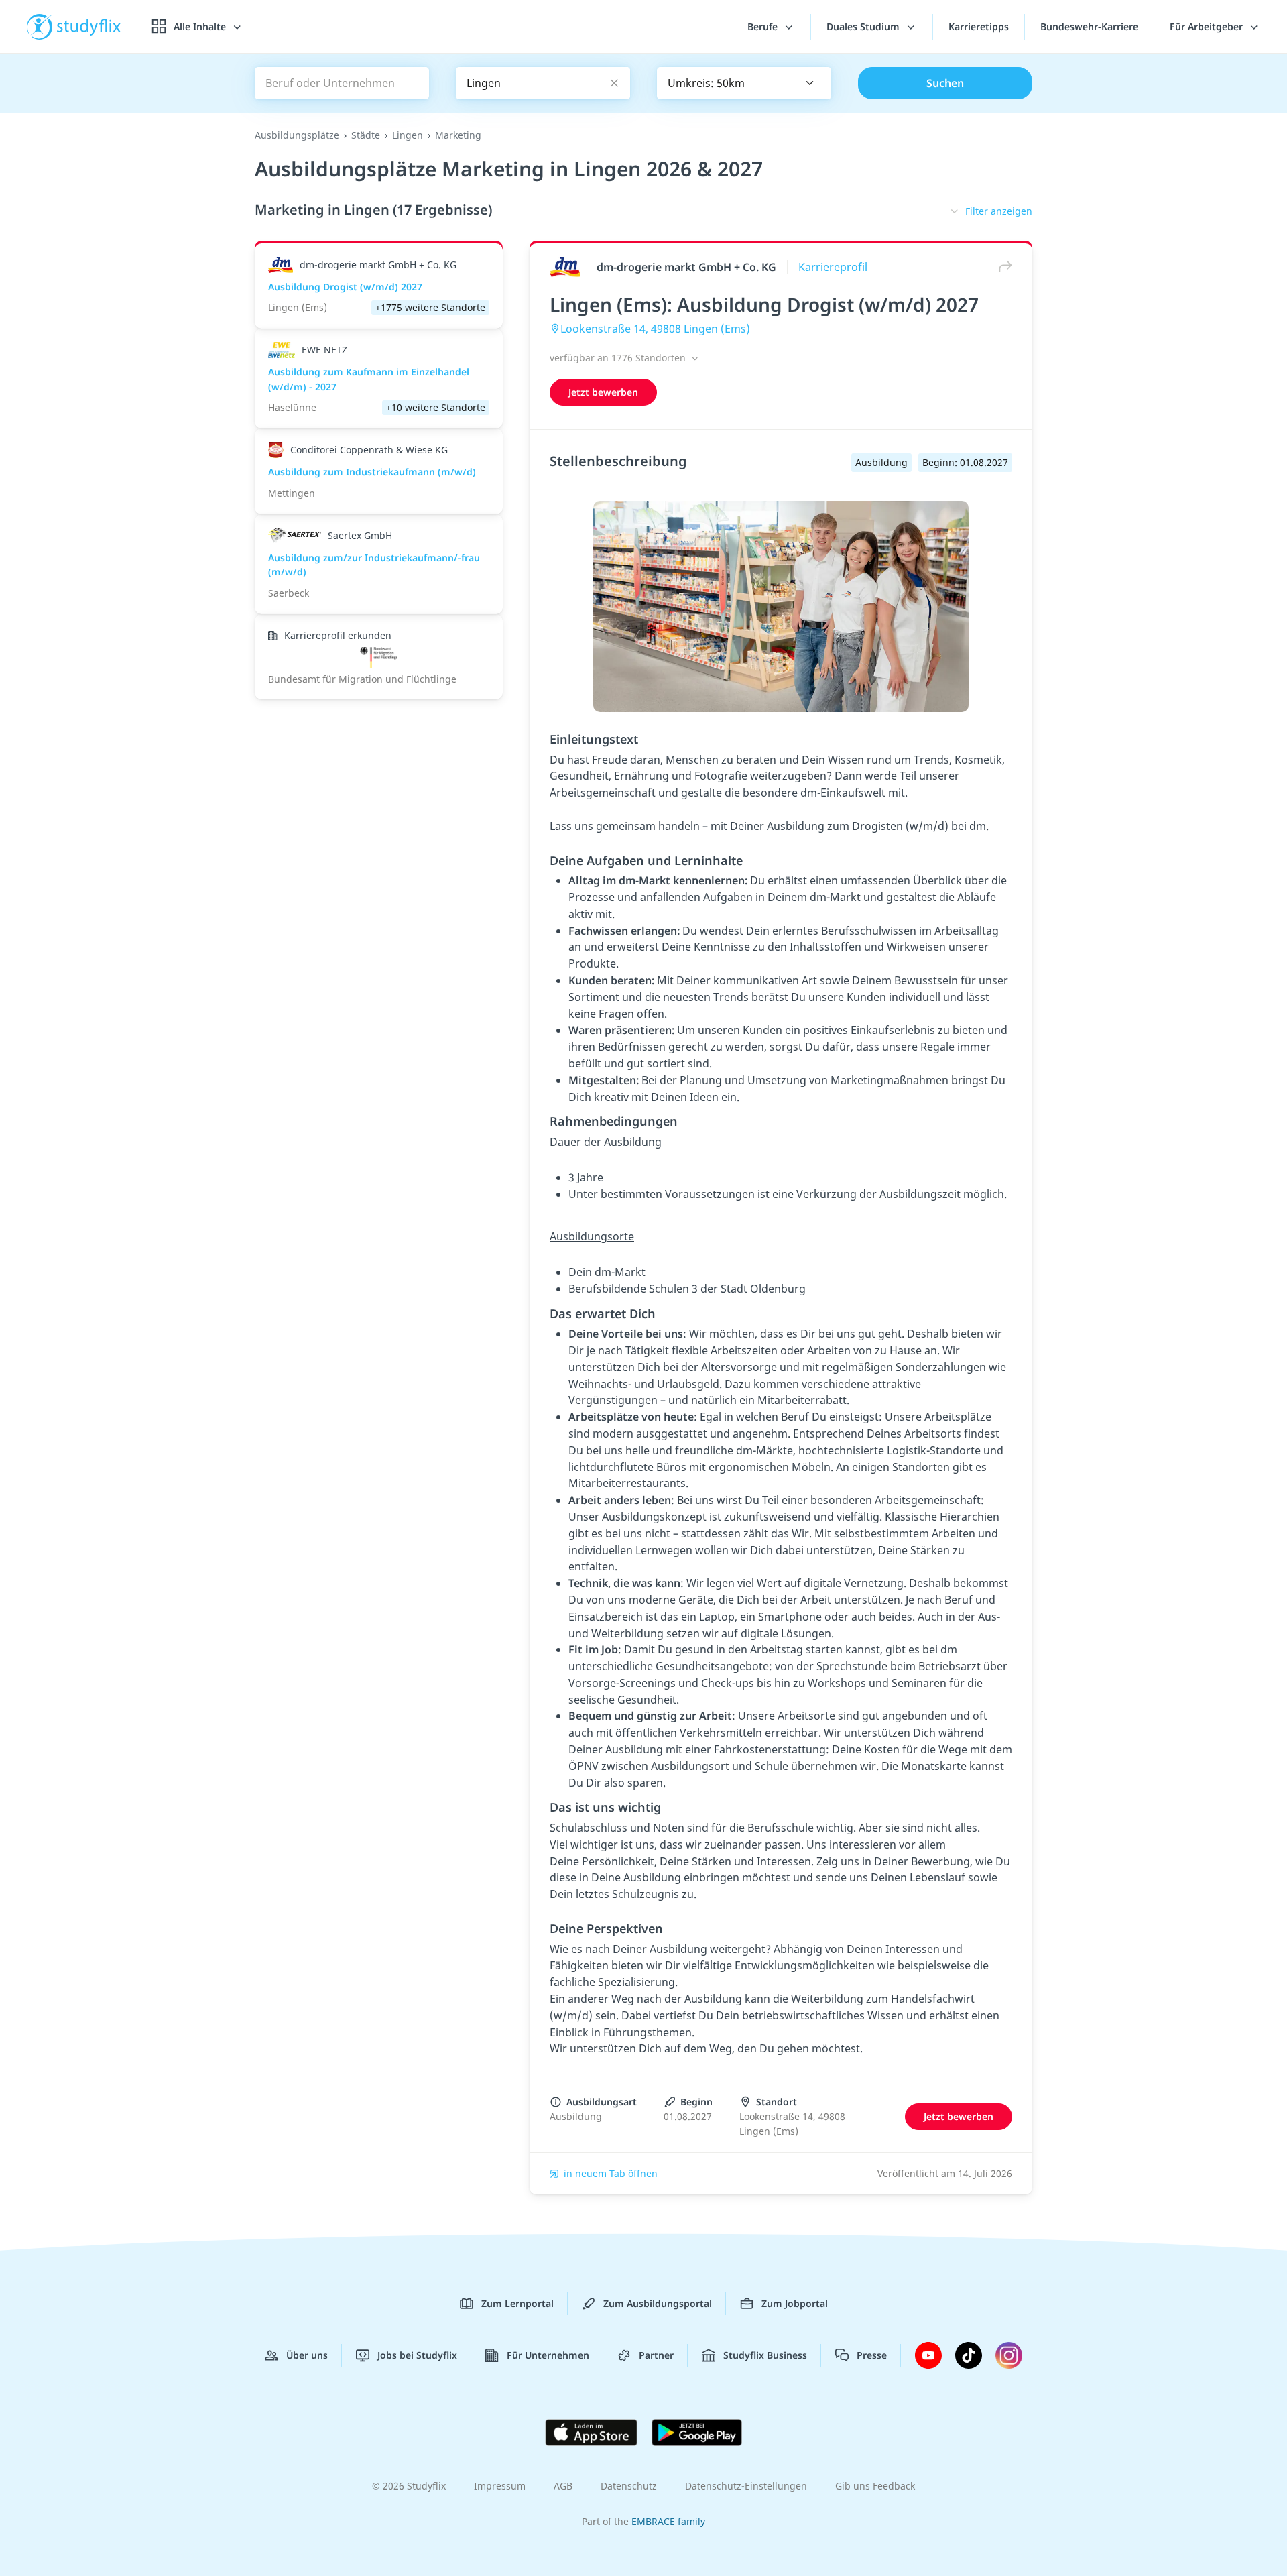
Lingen (408, 135)
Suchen (945, 83)
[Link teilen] (1002, 267)
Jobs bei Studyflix (417, 2355)
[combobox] (744, 83)
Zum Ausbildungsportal (658, 2303)
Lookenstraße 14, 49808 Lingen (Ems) (655, 329)
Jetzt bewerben (603, 392)
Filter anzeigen (999, 211)
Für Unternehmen (548, 2355)
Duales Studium (864, 26)
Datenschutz (629, 2486)
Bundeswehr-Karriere (1089, 26)
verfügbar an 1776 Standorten (619, 358)
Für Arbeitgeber (1208, 26)
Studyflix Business (765, 2355)
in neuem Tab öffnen (611, 2173)
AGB (563, 2486)
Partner (656, 2355)
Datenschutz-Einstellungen (746, 2486)
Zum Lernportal (517, 2303)
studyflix (89, 26)
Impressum (500, 2486)
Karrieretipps (979, 26)
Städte (366, 135)
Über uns (307, 2355)
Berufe (764, 26)
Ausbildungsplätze (297, 135)
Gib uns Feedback (875, 2486)
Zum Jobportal (795, 2303)
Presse (872, 2355)
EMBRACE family (668, 2521)
